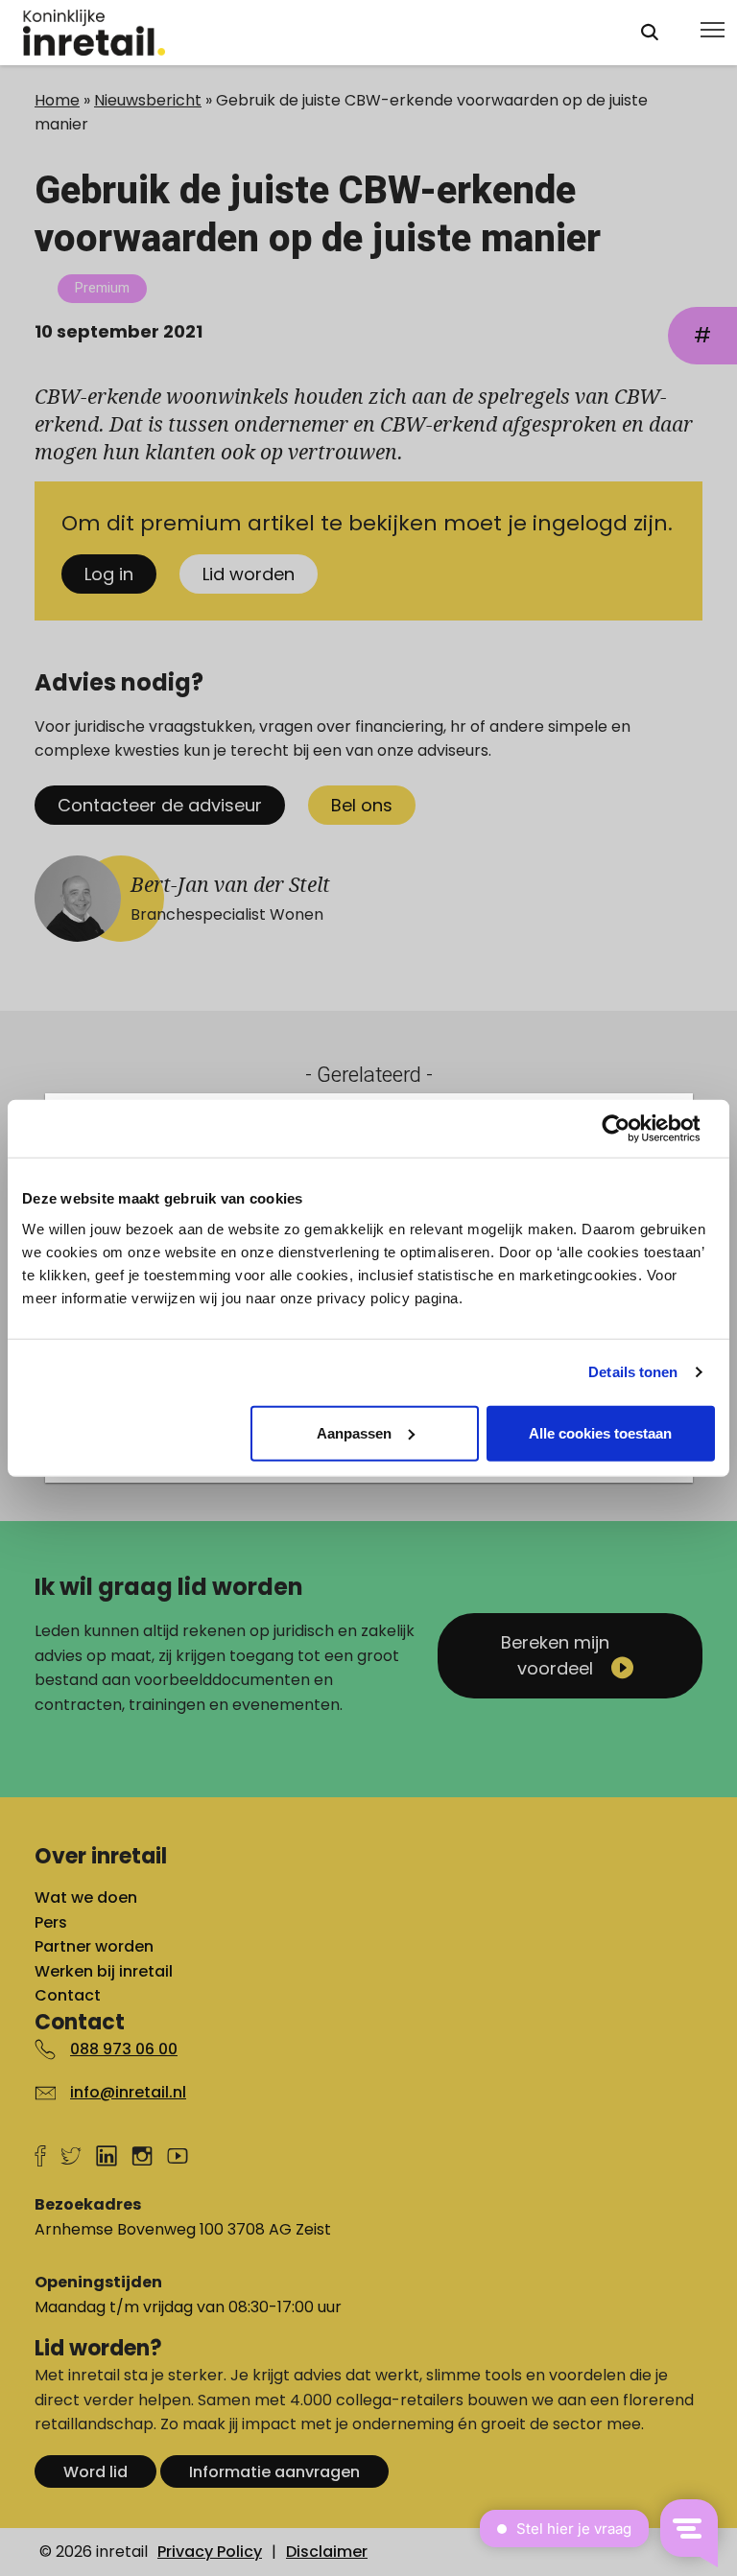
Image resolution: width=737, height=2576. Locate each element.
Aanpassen (354, 1432)
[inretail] (314, 33)
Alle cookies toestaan (600, 1432)
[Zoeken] (650, 32)
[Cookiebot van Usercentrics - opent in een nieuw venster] (631, 1129)
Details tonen (633, 1372)
